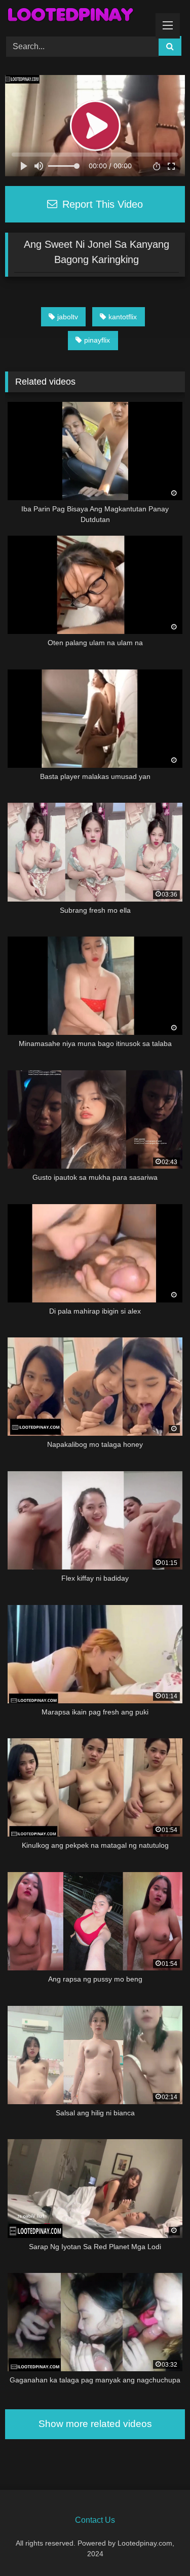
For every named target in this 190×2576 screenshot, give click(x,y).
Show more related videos (95, 2424)
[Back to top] (159, 2546)
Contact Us (95, 2520)
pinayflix (97, 340)
